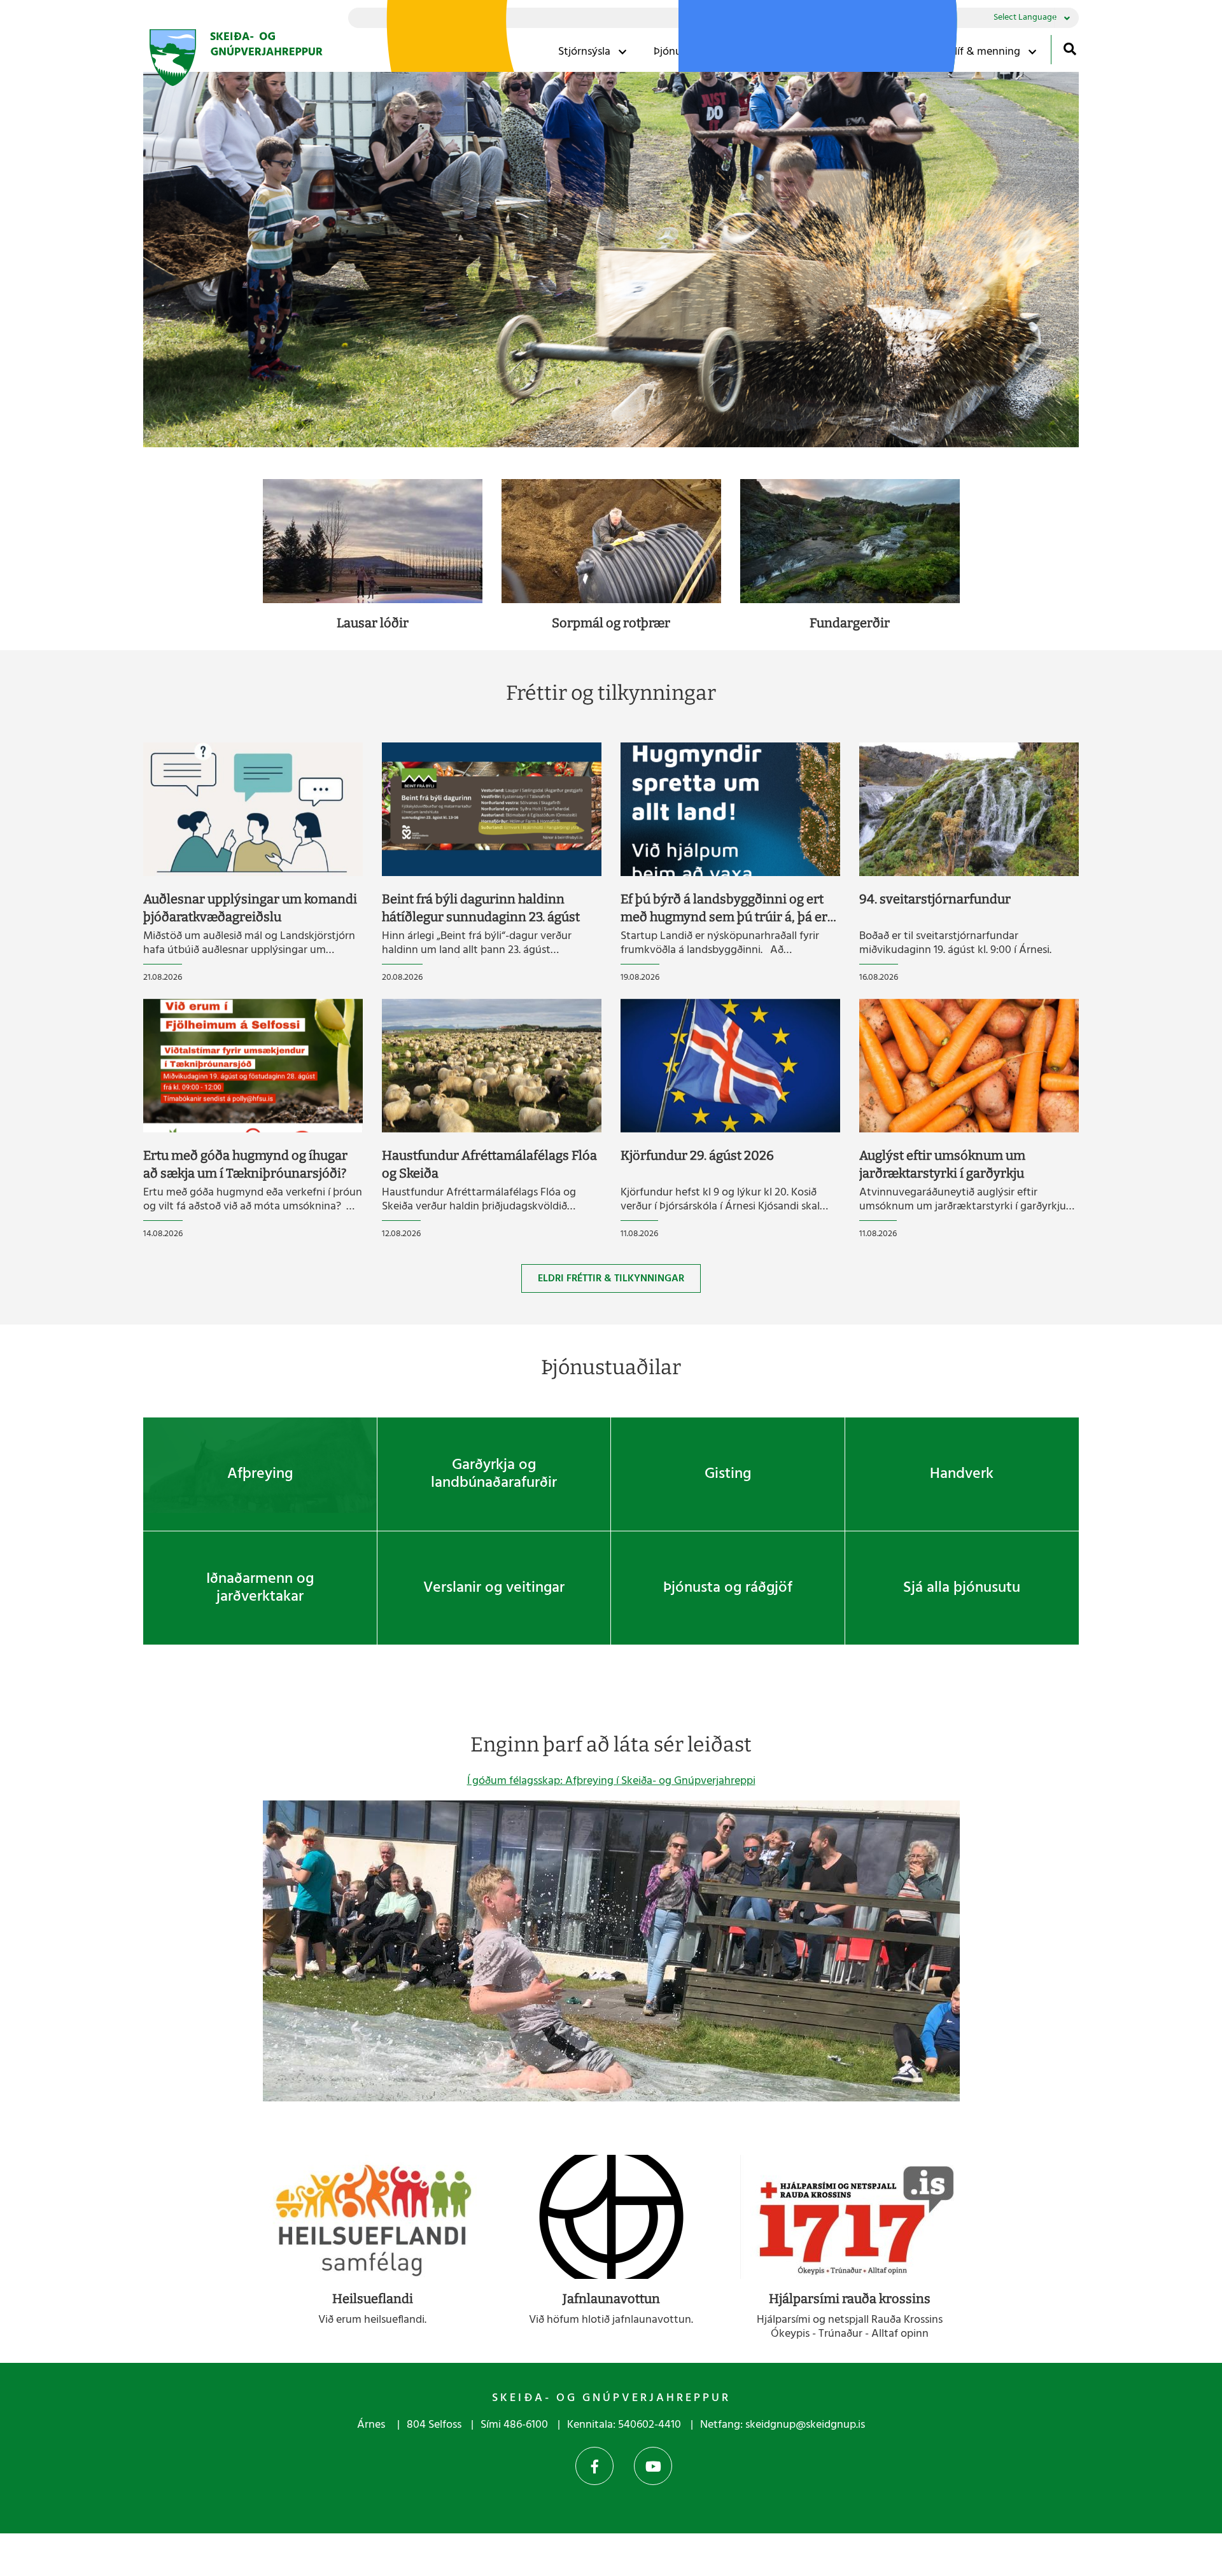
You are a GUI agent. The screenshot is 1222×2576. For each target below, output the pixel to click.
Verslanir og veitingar (494, 1588)
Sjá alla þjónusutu (962, 1588)
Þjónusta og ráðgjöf (728, 1588)
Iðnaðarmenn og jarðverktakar (260, 1588)
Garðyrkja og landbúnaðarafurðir (494, 1474)
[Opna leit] (1070, 49)
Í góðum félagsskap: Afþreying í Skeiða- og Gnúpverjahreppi (611, 1781)
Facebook (594, 2466)
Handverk (962, 1474)
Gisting (728, 1474)
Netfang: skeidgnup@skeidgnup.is (783, 2425)
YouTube (653, 2466)
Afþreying (260, 1474)
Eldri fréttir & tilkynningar (611, 1279)
